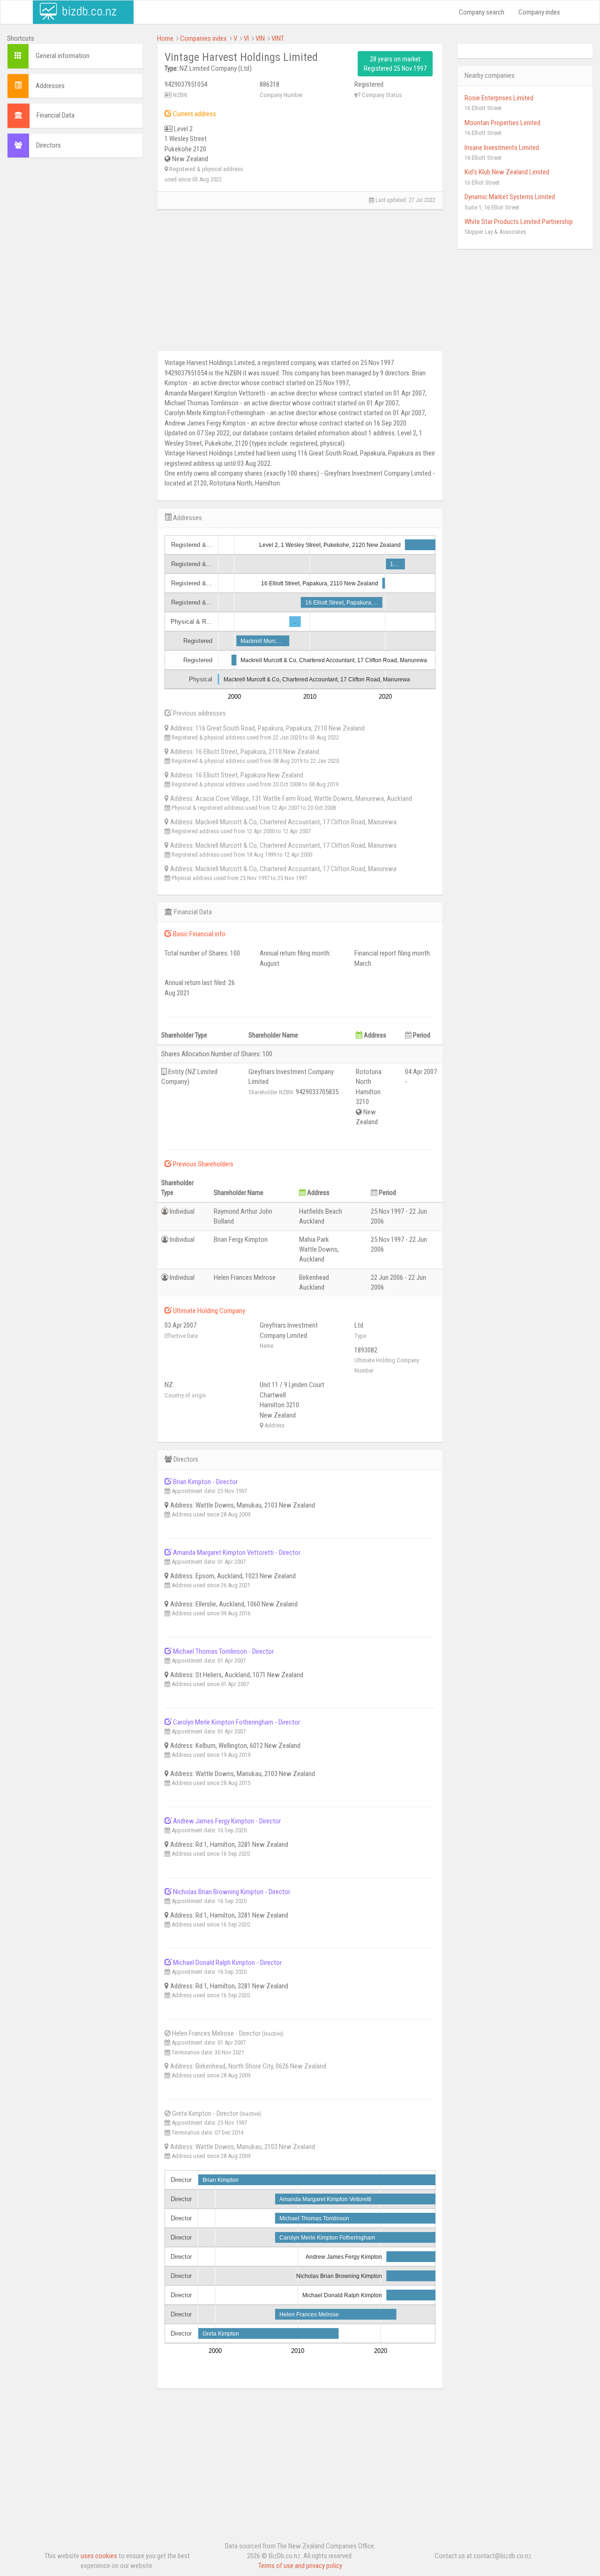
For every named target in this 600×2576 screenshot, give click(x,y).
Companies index (203, 38)
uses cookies (99, 2556)
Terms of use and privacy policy (300, 2566)
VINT (278, 38)
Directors (49, 145)
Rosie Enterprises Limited (499, 98)
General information (63, 56)
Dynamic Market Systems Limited (510, 197)
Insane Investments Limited (502, 148)
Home (165, 38)
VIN (260, 38)
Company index (539, 12)
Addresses (50, 86)
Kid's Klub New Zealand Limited (507, 172)
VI (246, 38)
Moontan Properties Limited (502, 123)
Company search (482, 12)
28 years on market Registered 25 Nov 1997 (395, 64)
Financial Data (56, 115)
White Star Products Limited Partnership (519, 222)
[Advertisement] (75, 308)
